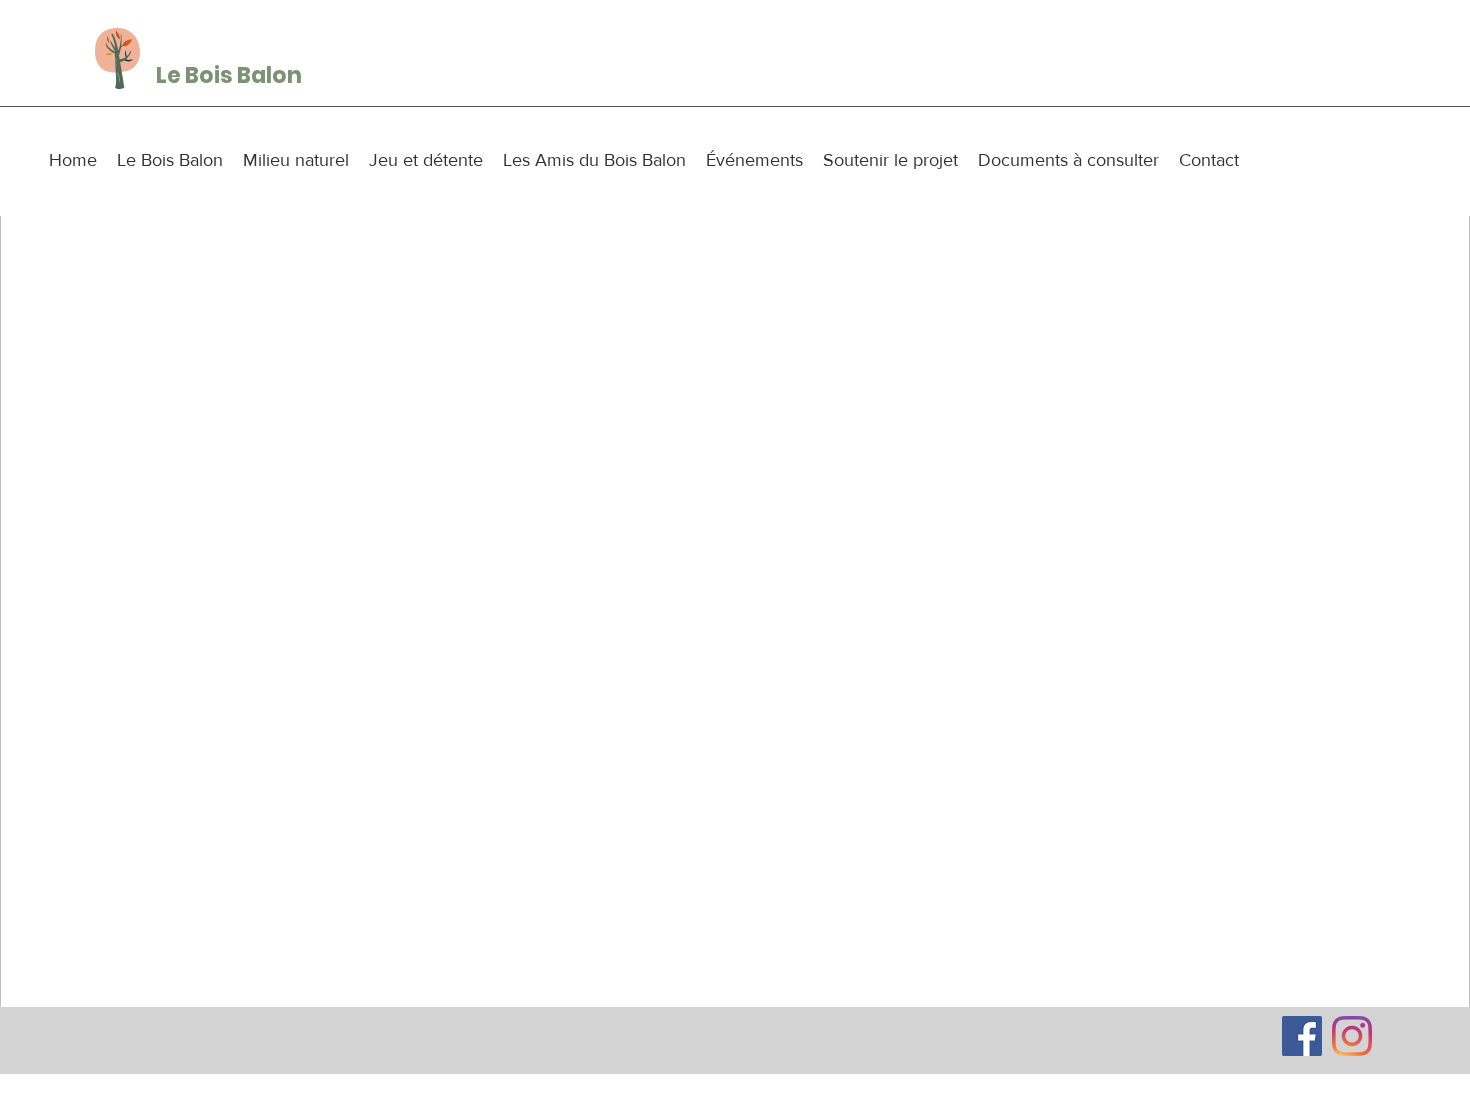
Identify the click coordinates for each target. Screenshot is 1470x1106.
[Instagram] (1352, 1036)
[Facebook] (1302, 1036)
